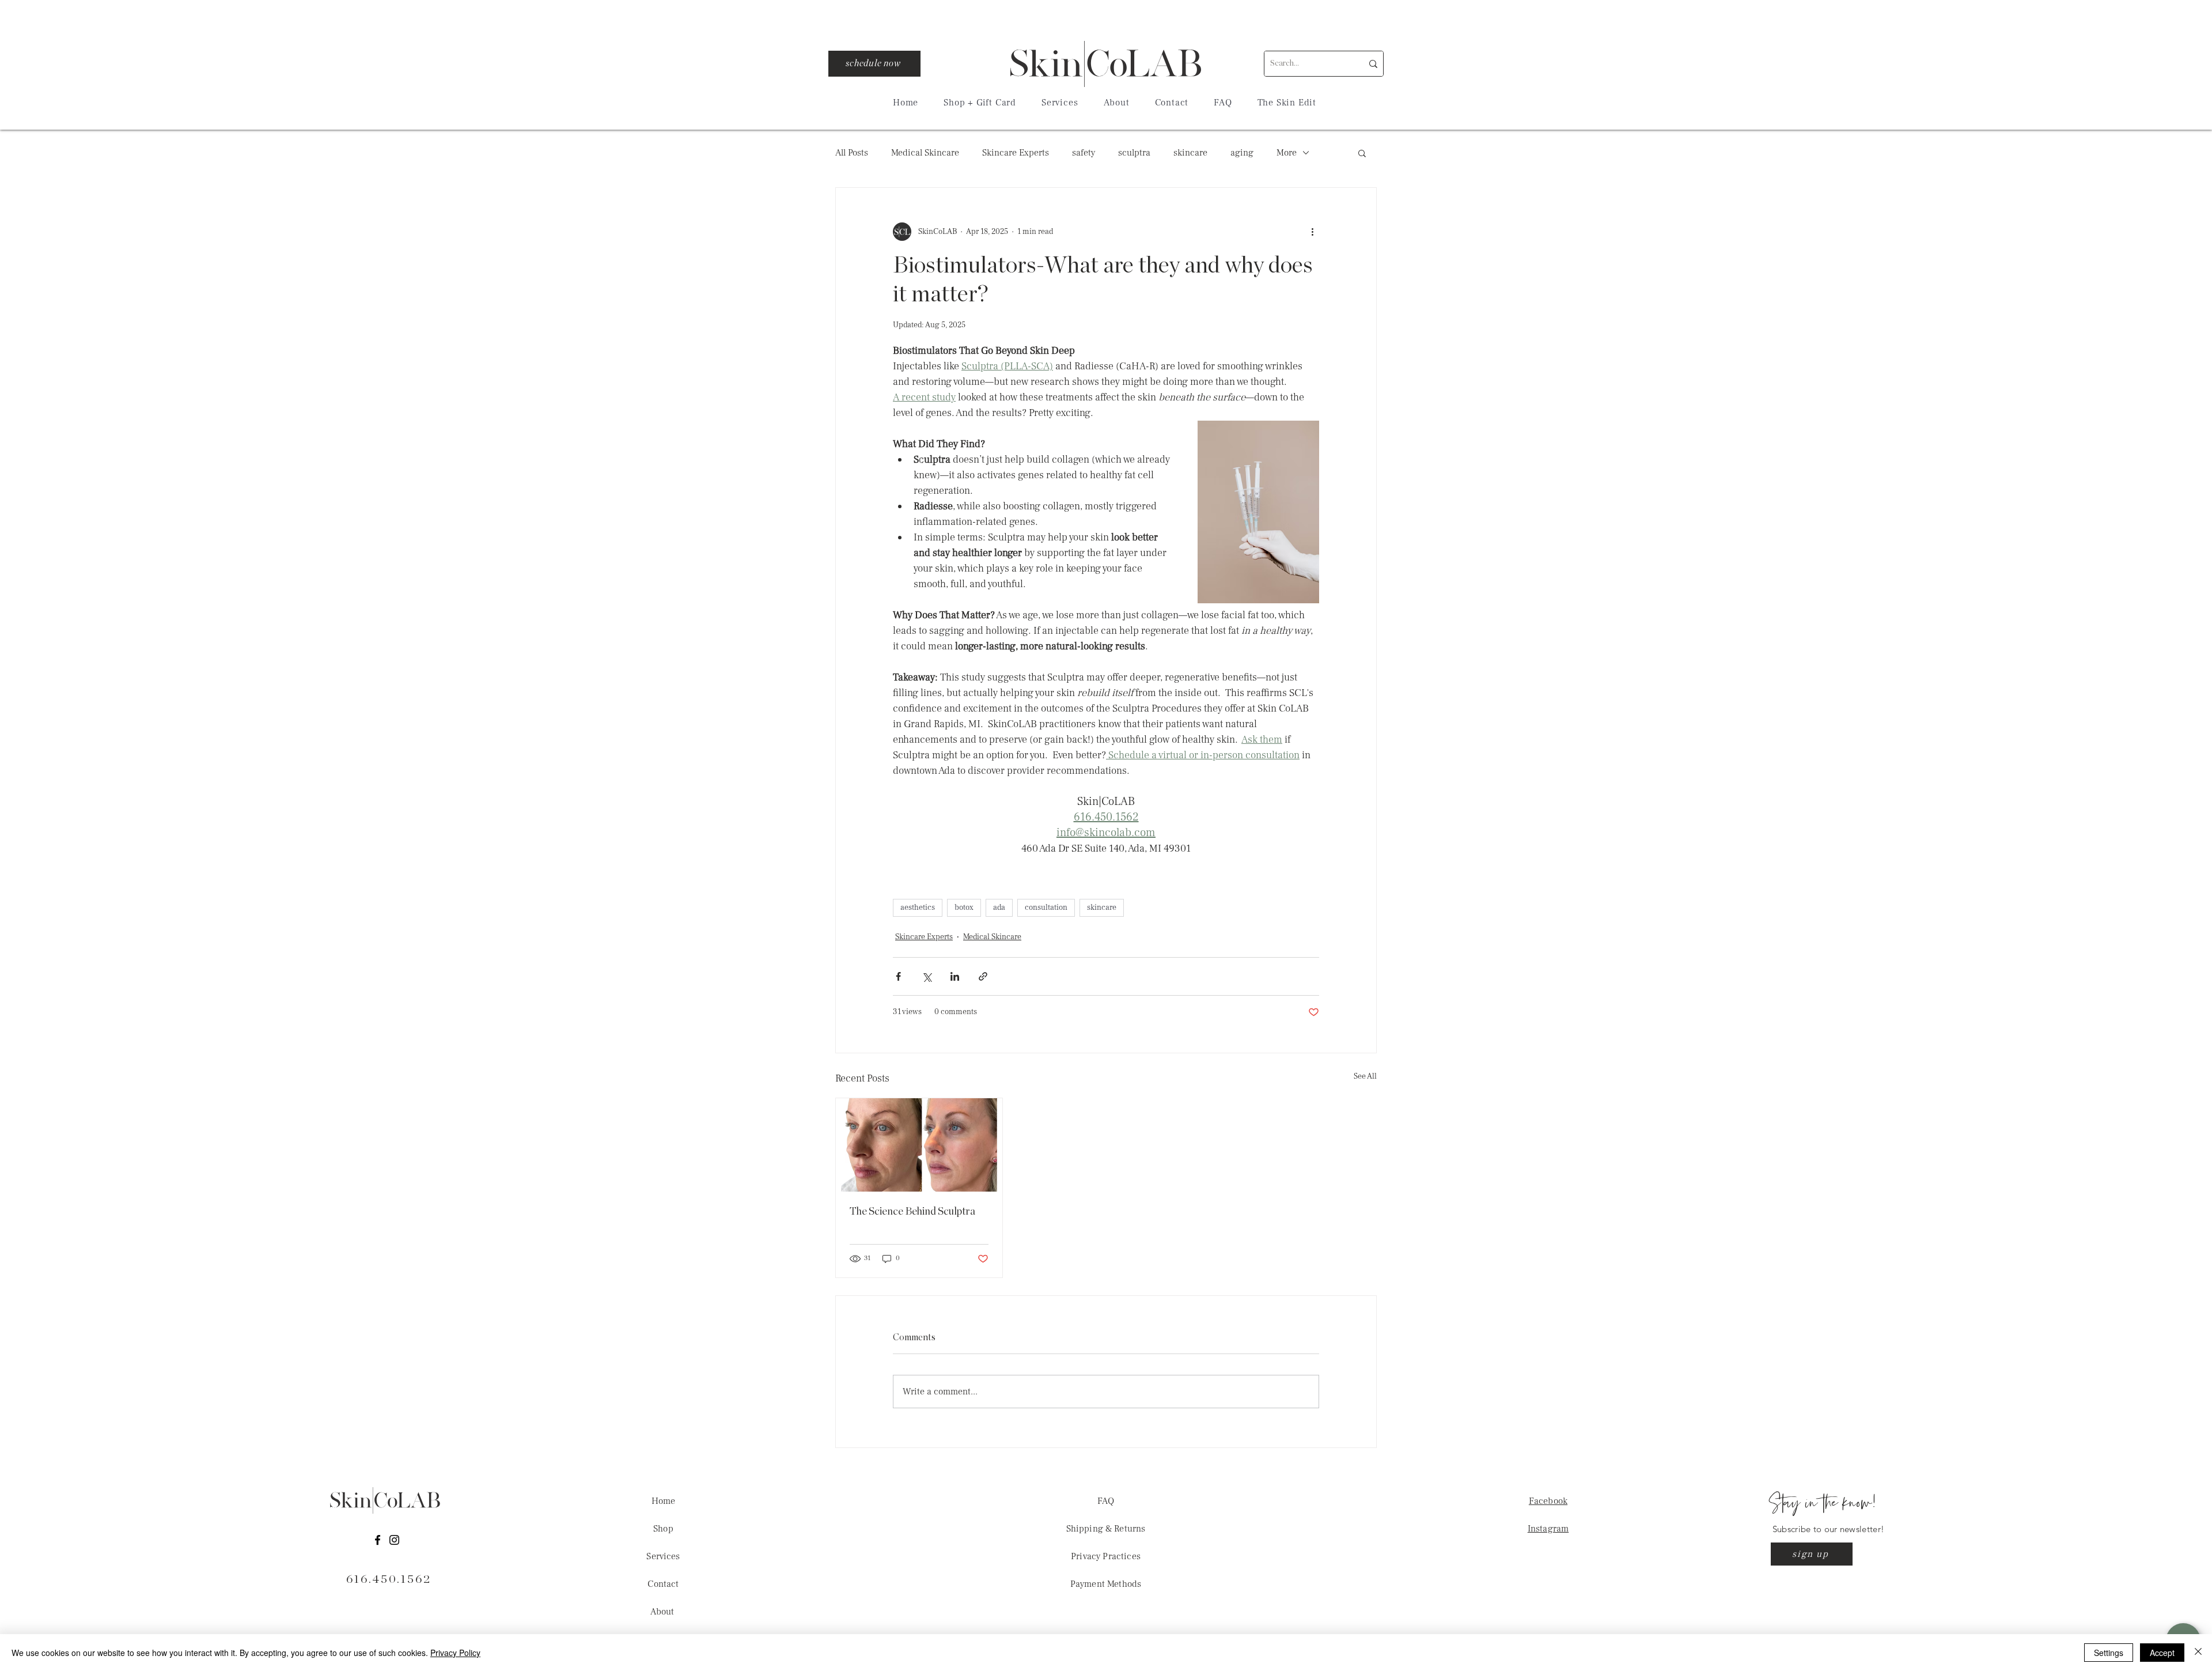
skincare (1190, 153)
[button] (1060, 103)
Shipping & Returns (1106, 1529)
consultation (1046, 908)
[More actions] (1312, 232)
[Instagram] (394, 1540)
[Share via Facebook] (898, 976)
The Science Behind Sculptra (912, 1212)
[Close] (2198, 1653)
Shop (663, 1529)
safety (1084, 153)
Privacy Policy (455, 1653)
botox (964, 908)
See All (1365, 1076)
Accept (2162, 1653)
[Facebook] (378, 1540)
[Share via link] (983, 976)
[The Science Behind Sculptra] (919, 1145)
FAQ (1106, 1501)
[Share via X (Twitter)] (927, 976)
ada (999, 908)
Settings (2109, 1653)
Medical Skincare (925, 153)
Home (664, 1501)
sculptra (1134, 153)
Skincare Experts (1016, 153)
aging (1242, 153)
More (1287, 153)
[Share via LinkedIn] (955, 976)
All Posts (852, 153)
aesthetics (918, 908)
